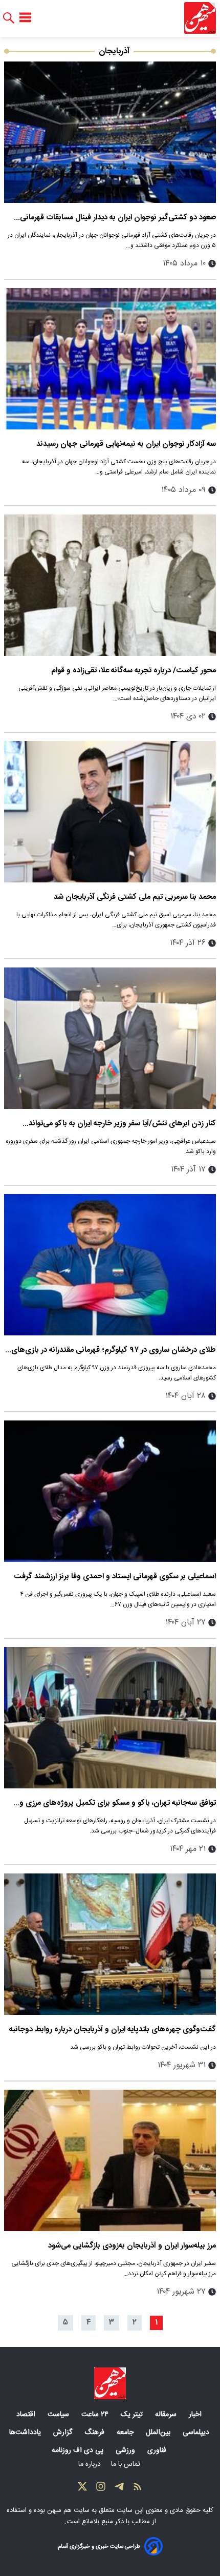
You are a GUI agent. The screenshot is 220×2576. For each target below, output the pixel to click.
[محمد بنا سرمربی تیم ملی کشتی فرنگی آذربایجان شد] (110, 812)
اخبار (196, 2415)
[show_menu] (25, 18)
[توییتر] (82, 2489)
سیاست (59, 2415)
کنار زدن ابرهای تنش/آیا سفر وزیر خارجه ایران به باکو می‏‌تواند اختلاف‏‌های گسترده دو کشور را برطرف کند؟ (122, 1124)
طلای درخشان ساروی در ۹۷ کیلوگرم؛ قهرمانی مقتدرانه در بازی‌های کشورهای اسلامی (114, 1350)
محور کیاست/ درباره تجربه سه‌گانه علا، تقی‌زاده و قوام (134, 671)
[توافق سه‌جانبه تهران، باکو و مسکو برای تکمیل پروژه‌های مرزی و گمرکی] (110, 1718)
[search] (9, 18)
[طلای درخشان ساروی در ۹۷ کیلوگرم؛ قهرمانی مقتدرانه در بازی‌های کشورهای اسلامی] (110, 1265)
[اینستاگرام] (101, 2489)
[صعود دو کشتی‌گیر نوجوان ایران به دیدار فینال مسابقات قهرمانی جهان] (110, 132)
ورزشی (126, 2450)
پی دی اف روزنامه (79, 2450)
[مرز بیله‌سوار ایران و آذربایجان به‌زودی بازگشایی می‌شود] (110, 2160)
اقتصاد (27, 2415)
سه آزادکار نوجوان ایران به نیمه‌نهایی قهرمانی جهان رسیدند (126, 444)
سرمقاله (167, 2415)
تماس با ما (127, 2464)
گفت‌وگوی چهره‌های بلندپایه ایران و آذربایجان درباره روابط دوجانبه (113, 2029)
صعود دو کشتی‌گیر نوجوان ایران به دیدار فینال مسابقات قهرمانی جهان (118, 218)
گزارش (64, 2433)
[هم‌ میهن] (110, 2383)
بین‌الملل (159, 2433)
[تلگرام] (119, 2489)
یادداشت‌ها (26, 2433)
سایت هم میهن (68, 2510)
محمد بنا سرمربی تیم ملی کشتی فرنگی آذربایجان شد (135, 897)
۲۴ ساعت (96, 2415)
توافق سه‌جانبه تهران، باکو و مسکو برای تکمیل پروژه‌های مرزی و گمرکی (118, 1803)
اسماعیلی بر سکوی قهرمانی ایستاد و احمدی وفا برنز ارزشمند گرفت (115, 1576)
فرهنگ (95, 2433)
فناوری (158, 2450)
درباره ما (91, 2464)
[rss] (138, 2489)
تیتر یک (133, 2415)
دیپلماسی (197, 2433)
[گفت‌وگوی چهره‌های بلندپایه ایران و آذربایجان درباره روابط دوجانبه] (110, 1944)
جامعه (126, 2433)
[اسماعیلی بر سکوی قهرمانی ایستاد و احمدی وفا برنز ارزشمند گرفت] (110, 1491)
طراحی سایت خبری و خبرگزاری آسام (99, 2547)
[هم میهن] (200, 18)
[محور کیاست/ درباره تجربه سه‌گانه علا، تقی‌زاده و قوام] (110, 585)
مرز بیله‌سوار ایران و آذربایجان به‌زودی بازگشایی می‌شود (132, 2246)
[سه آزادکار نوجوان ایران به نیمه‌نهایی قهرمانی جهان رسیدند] (110, 359)
